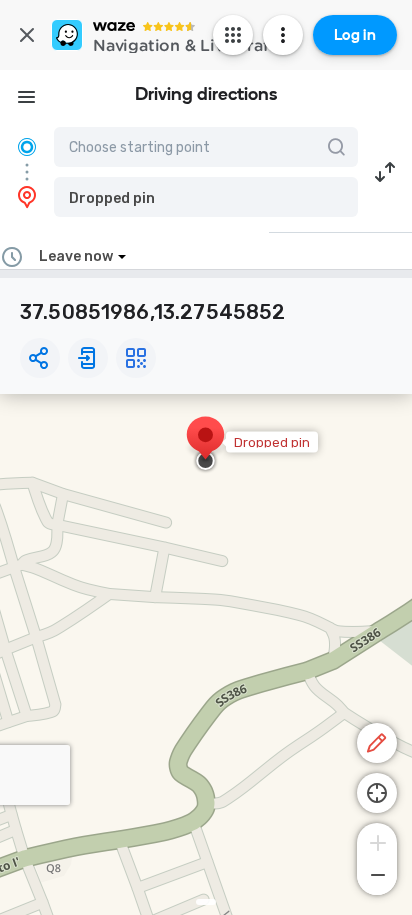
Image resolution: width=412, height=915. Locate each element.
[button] (206, 197)
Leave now (76, 256)
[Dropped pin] (205, 445)
